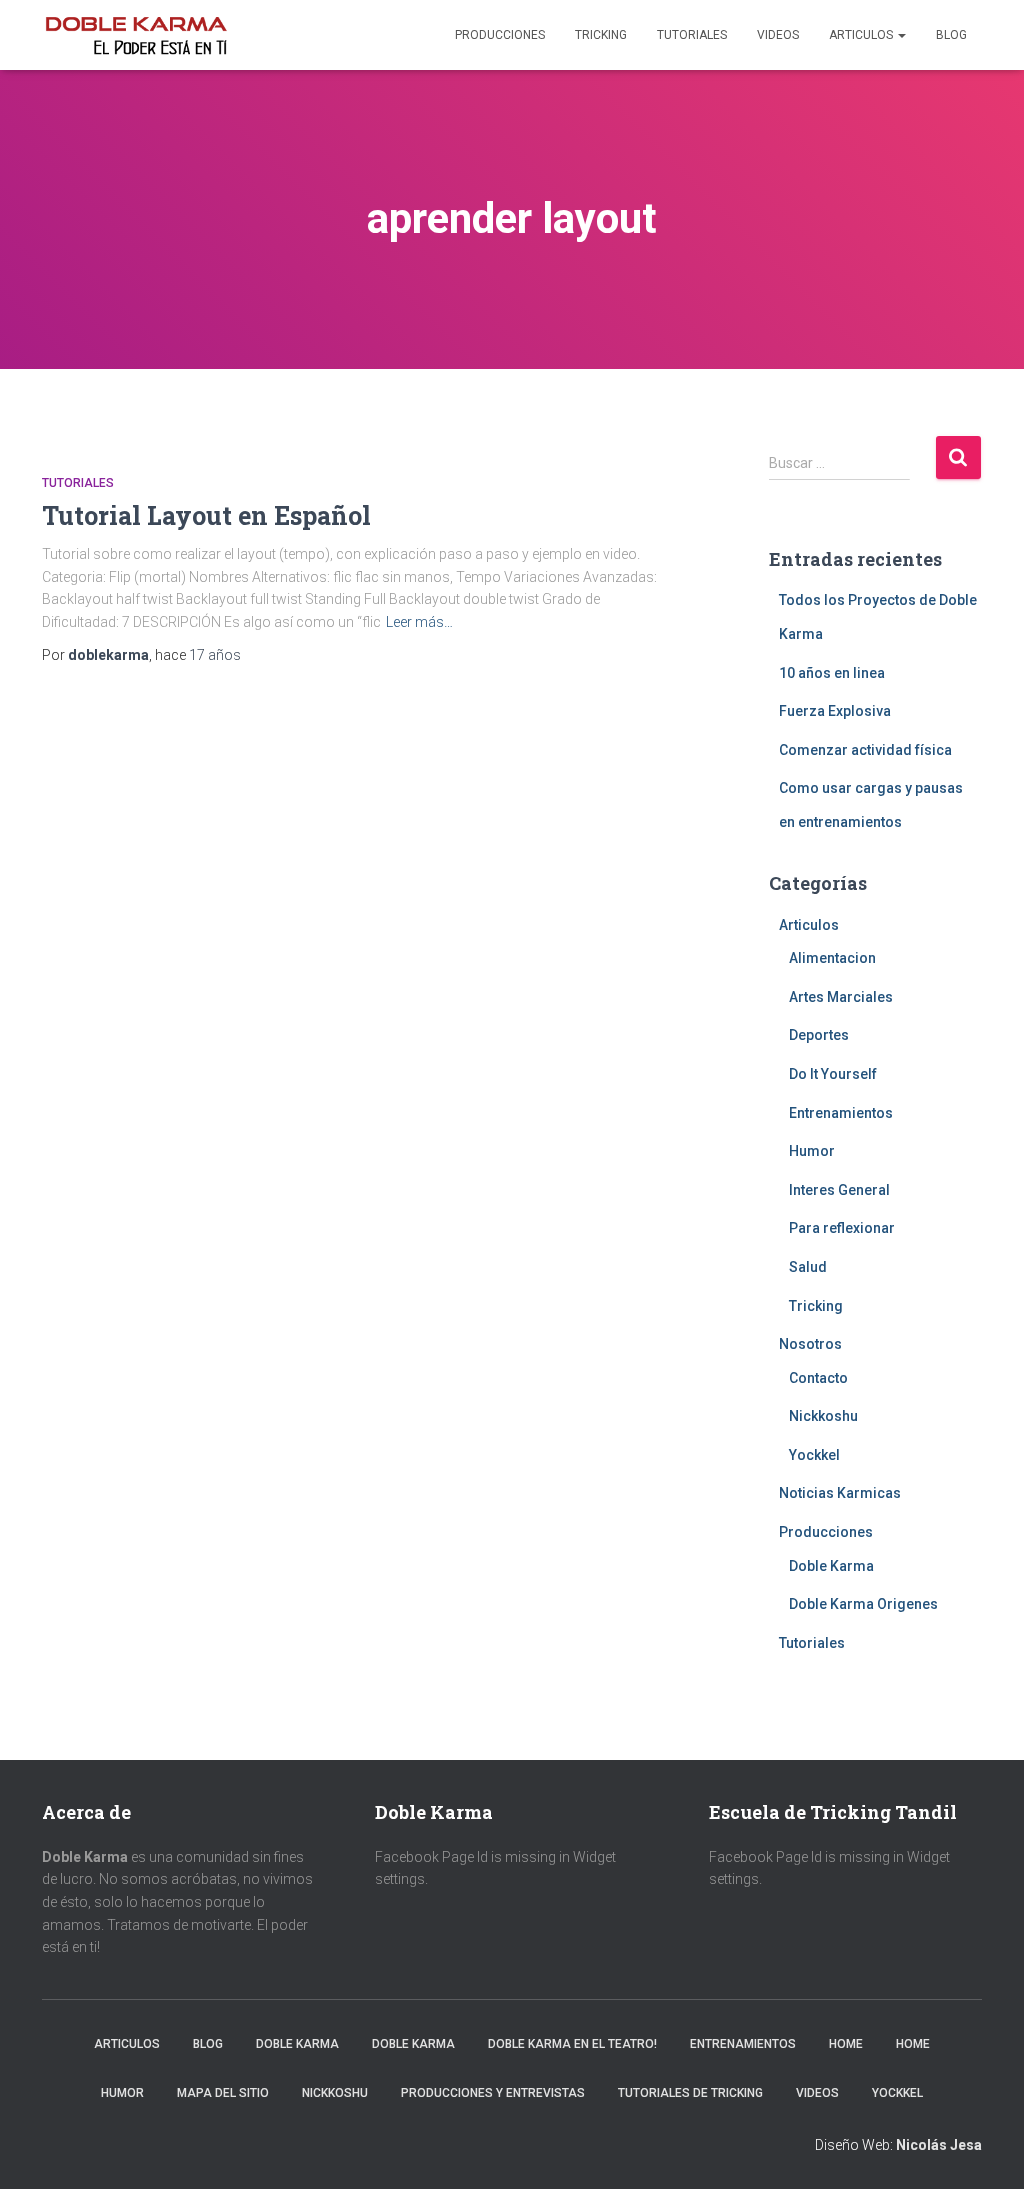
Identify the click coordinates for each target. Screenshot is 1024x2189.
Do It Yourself (833, 1074)
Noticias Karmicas (840, 1493)
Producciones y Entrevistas (493, 2093)
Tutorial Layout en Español (206, 515)
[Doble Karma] (136, 35)
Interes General (839, 1190)
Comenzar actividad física (865, 750)
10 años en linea (832, 673)
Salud (808, 1267)
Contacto (818, 1378)
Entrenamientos (841, 1113)
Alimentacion (832, 958)
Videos (778, 35)
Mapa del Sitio (223, 2093)
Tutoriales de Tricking (690, 2093)
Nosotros (810, 1344)
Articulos (862, 35)
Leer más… (419, 622)
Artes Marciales (841, 997)
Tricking (601, 35)
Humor (812, 1151)
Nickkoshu (823, 1416)
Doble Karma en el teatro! (572, 2044)
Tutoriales (692, 35)
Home (846, 2044)
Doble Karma (831, 1566)
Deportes (819, 1035)
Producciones (500, 35)
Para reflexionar (842, 1228)
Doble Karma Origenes (863, 1604)
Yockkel (814, 1455)
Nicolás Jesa (939, 2145)
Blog (951, 35)
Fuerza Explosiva (835, 711)
